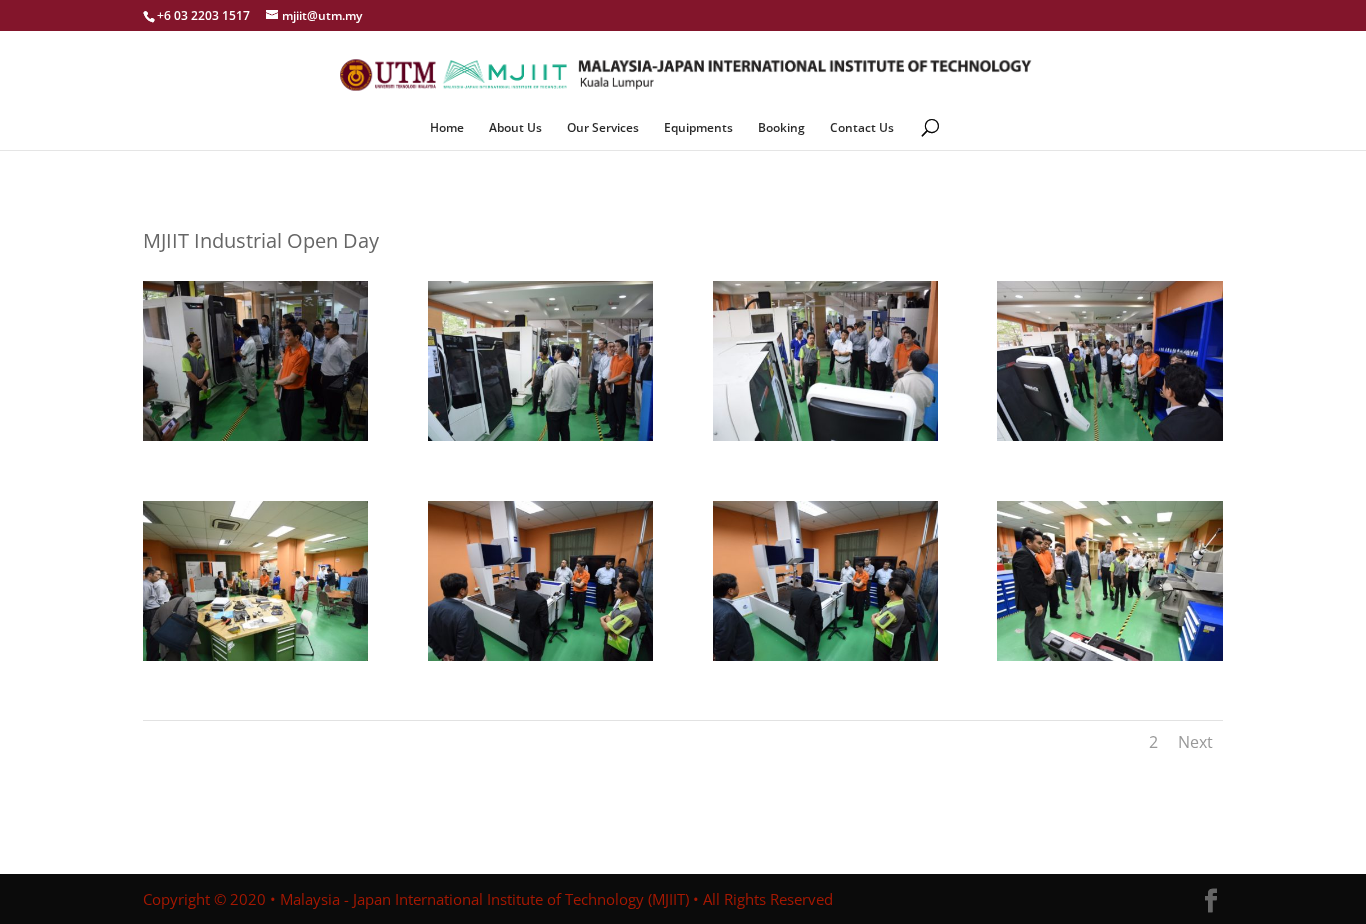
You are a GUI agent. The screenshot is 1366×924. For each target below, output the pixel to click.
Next (1195, 742)
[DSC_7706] (255, 440)
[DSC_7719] (540, 660)
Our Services (603, 128)
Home (447, 128)
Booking (781, 128)
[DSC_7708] (540, 440)
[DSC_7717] (1109, 660)
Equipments (698, 128)
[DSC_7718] (825, 660)
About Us (515, 128)
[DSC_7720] (255, 660)
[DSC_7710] (1109, 440)
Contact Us (862, 128)
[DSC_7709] (825, 440)
